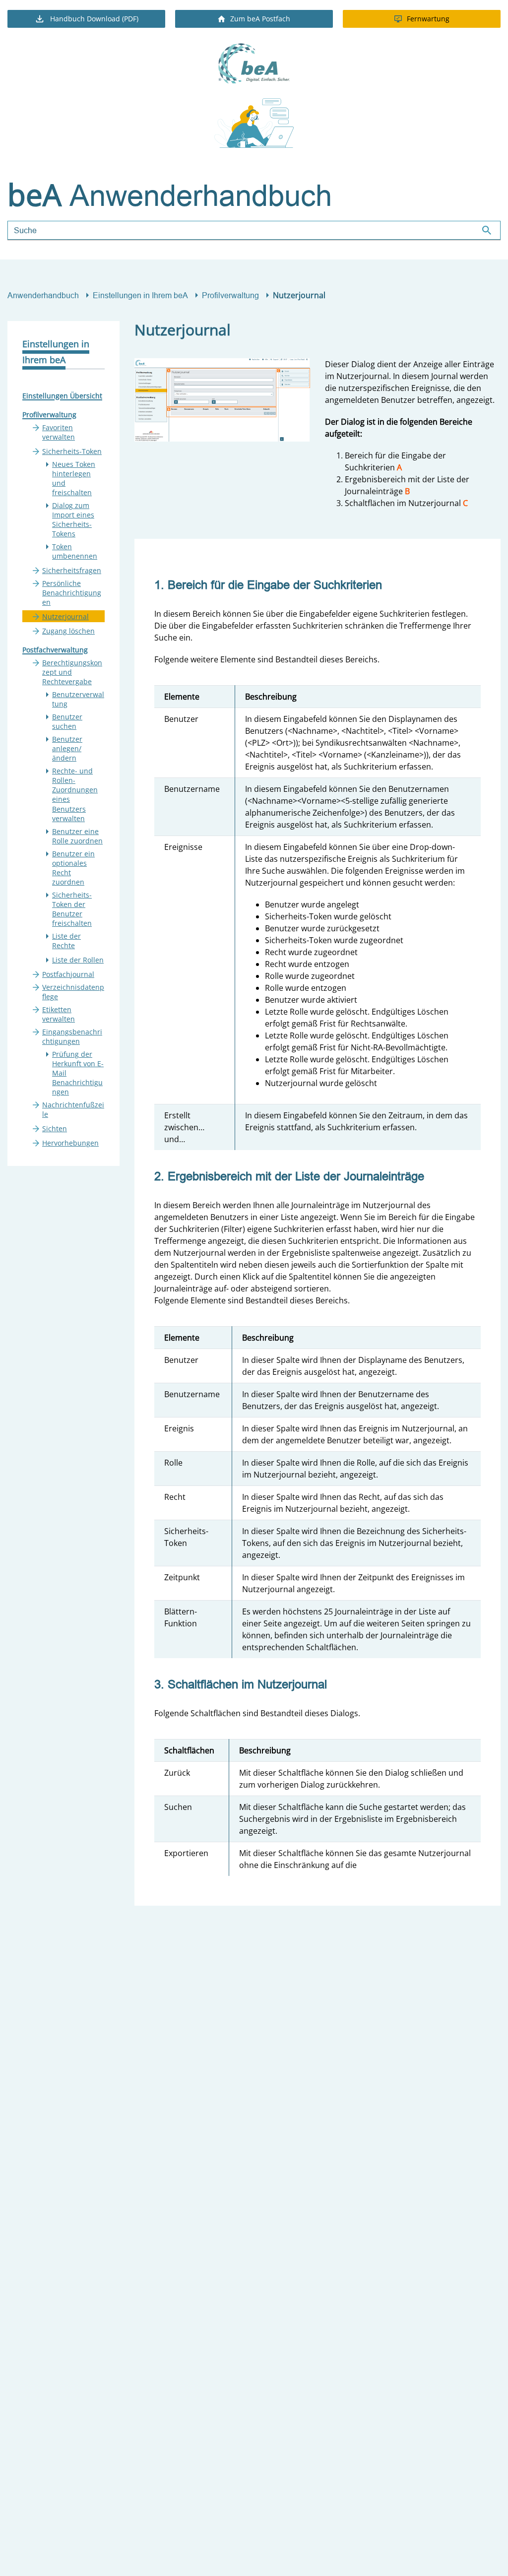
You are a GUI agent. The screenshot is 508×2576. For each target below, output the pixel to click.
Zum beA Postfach (260, 19)
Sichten (55, 1128)
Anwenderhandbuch (43, 295)
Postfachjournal (68, 974)
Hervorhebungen (70, 1143)
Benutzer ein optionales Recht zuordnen (73, 868)
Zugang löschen (68, 631)
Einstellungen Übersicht (62, 396)
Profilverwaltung (230, 295)
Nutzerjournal (65, 616)
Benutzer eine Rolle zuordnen (77, 836)
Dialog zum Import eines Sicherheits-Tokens (73, 519)
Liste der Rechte (66, 941)
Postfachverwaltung (55, 650)
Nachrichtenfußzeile (73, 1109)
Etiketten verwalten (59, 1014)
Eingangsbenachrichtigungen (72, 1036)
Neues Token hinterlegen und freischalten (74, 478)
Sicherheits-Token (72, 451)
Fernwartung (428, 19)
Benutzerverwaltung (78, 699)
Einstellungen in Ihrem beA (140, 295)
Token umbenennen (75, 551)
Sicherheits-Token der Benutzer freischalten (72, 909)
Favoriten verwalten (59, 432)
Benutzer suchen (67, 721)
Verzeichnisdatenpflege (73, 992)
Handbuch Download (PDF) (94, 19)
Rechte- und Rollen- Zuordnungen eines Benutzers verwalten (75, 794)
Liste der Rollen (78, 960)
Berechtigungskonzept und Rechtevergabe (72, 672)
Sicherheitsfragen (72, 570)
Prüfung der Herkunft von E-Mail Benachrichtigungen (78, 1073)
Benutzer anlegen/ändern (67, 748)
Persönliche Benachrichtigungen (72, 593)
